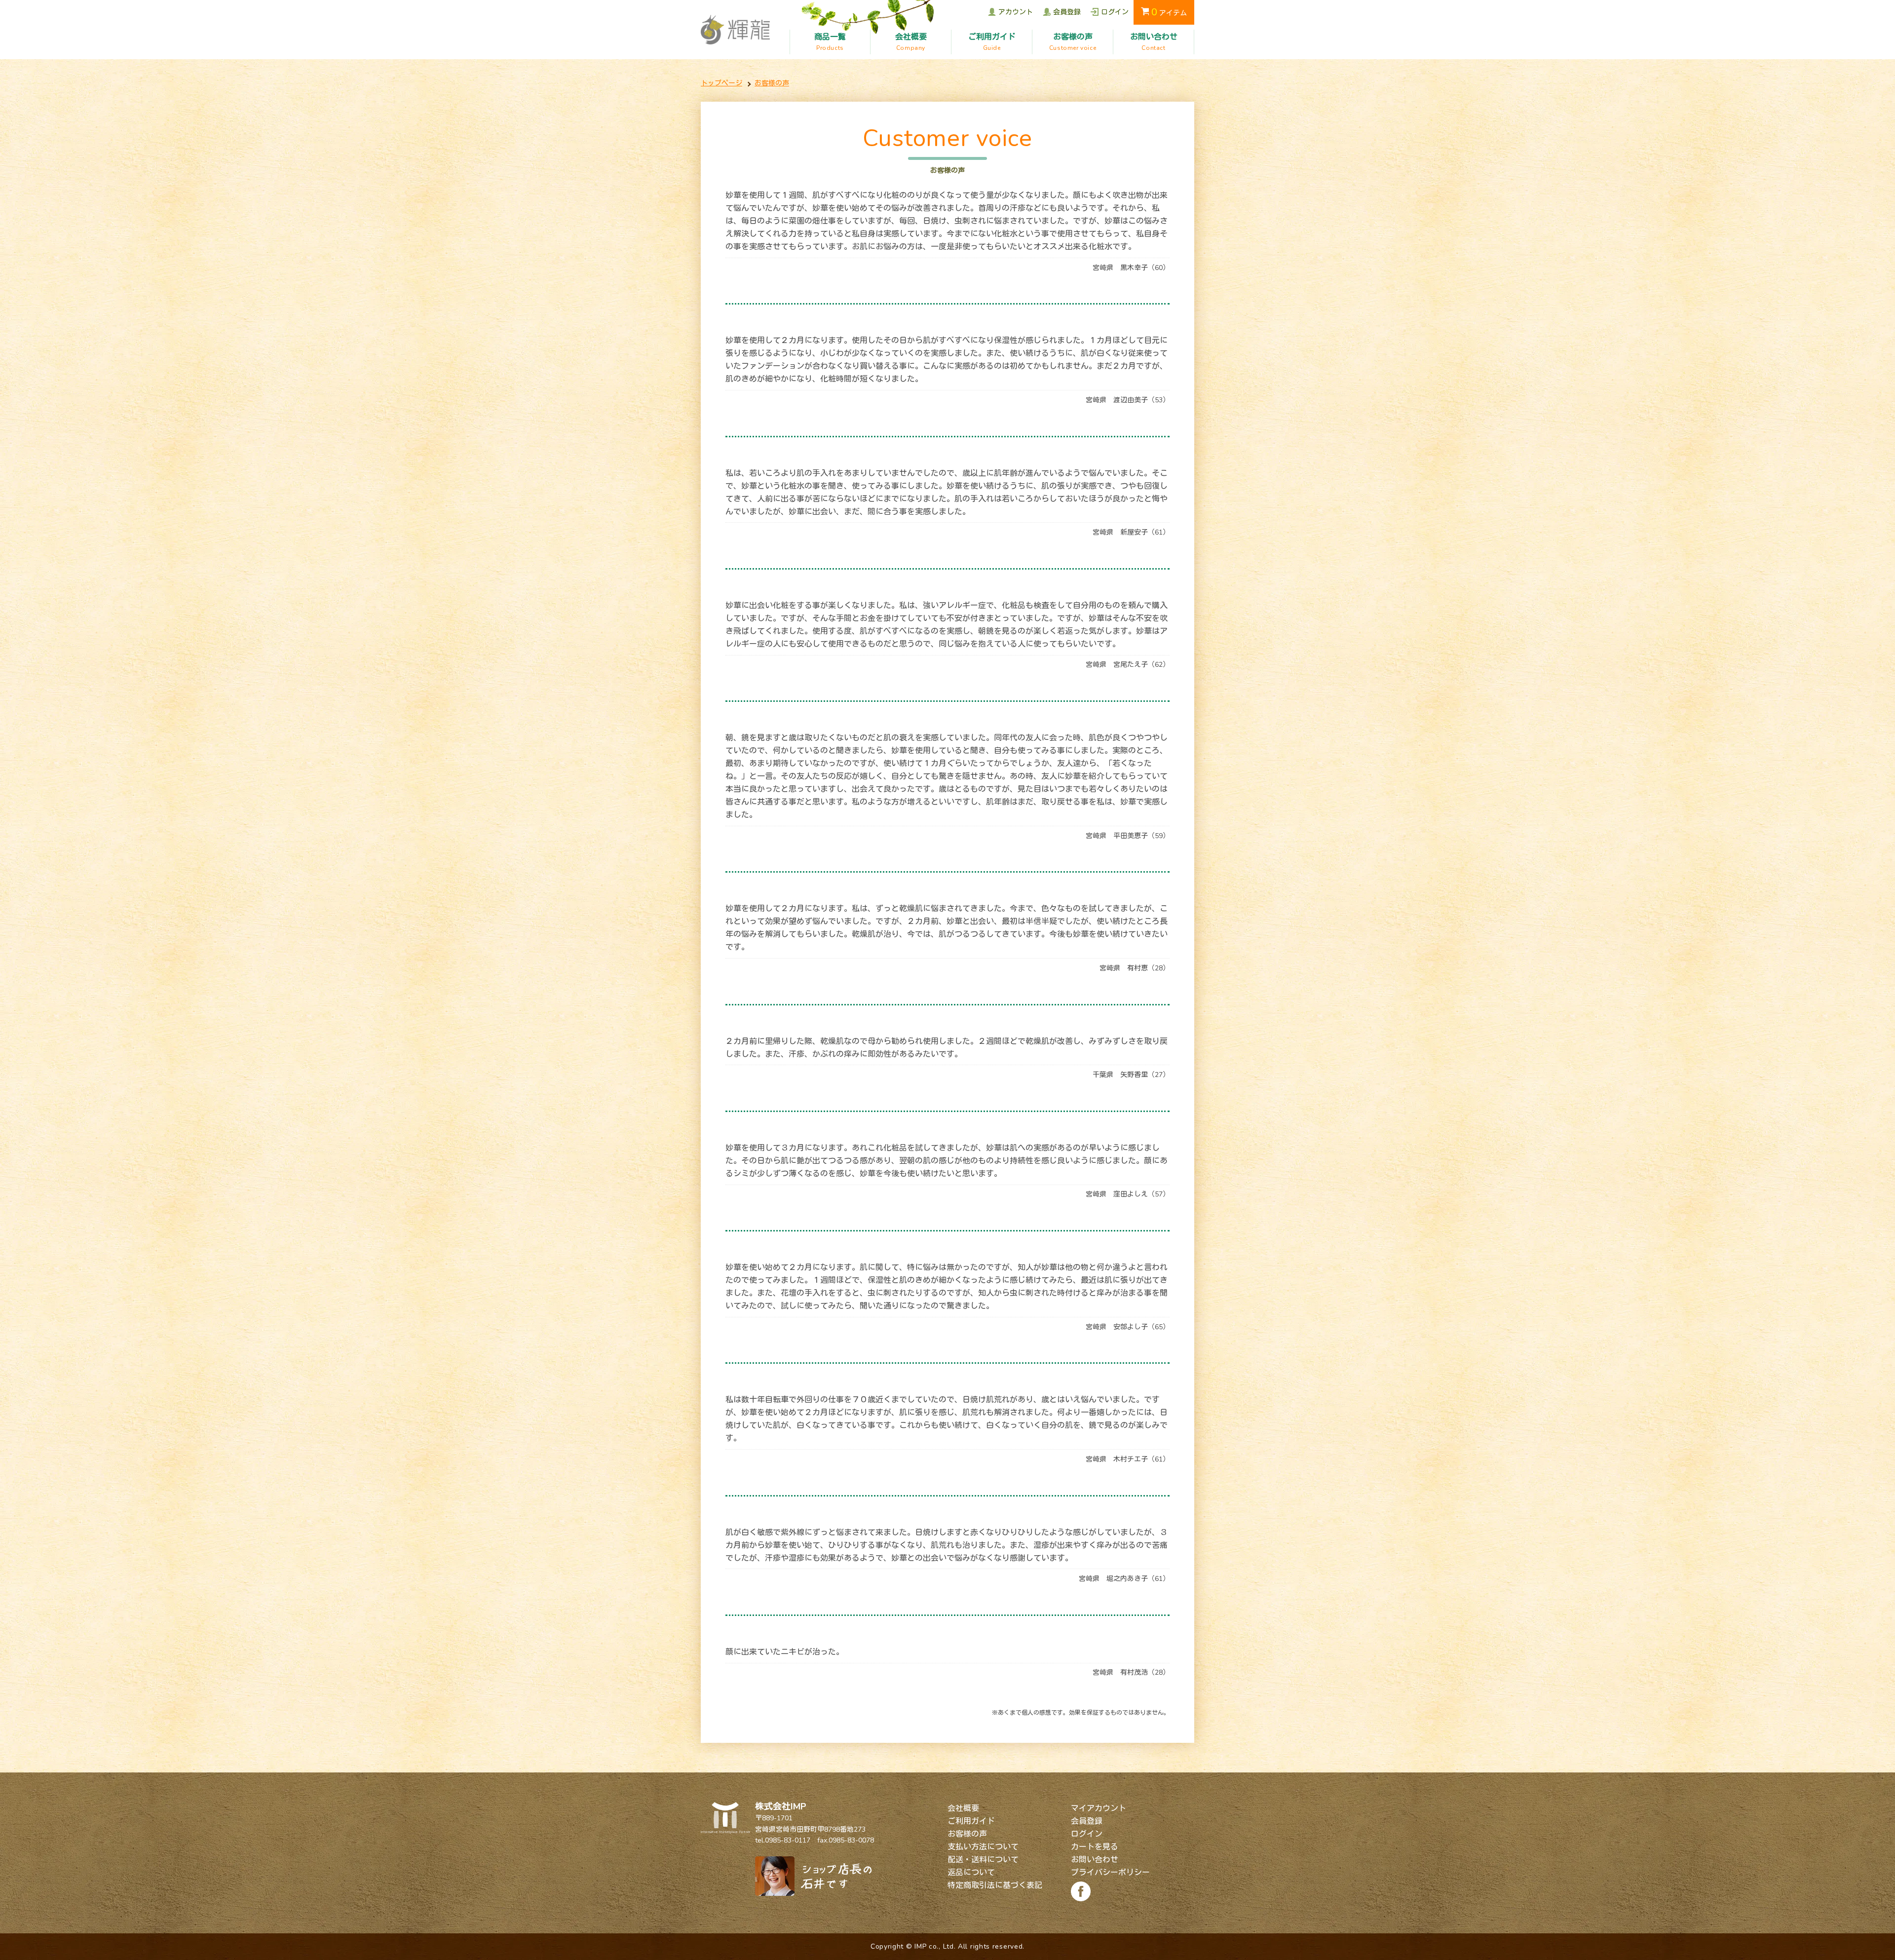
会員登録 (1087, 1821)
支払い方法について (983, 1847)
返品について (971, 1873)
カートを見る (1095, 1847)
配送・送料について (983, 1860)
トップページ (721, 83)
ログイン (1087, 1834)
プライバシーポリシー (1110, 1873)
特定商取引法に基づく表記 (995, 1885)
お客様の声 (772, 83)
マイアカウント (1099, 1808)
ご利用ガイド (971, 1821)
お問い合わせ (1095, 1860)
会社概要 (963, 1808)
